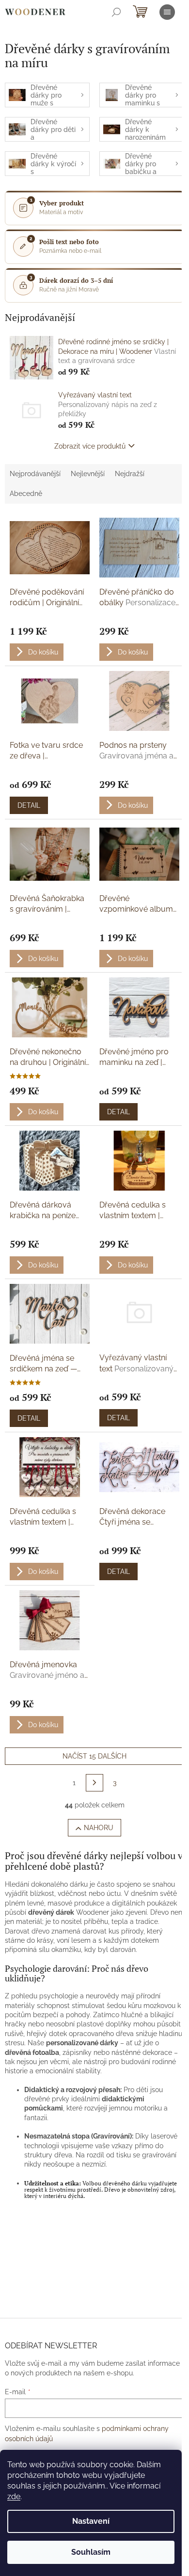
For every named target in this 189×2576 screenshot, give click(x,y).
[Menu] (167, 12)
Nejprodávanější (35, 474)
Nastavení (91, 2521)
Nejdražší (130, 474)
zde (14, 2496)
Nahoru (99, 1828)
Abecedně (26, 494)
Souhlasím (91, 2552)
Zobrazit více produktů (90, 446)
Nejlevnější (88, 474)
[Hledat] (116, 12)
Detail (29, 805)
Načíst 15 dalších (94, 1756)
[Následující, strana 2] (94, 1783)
